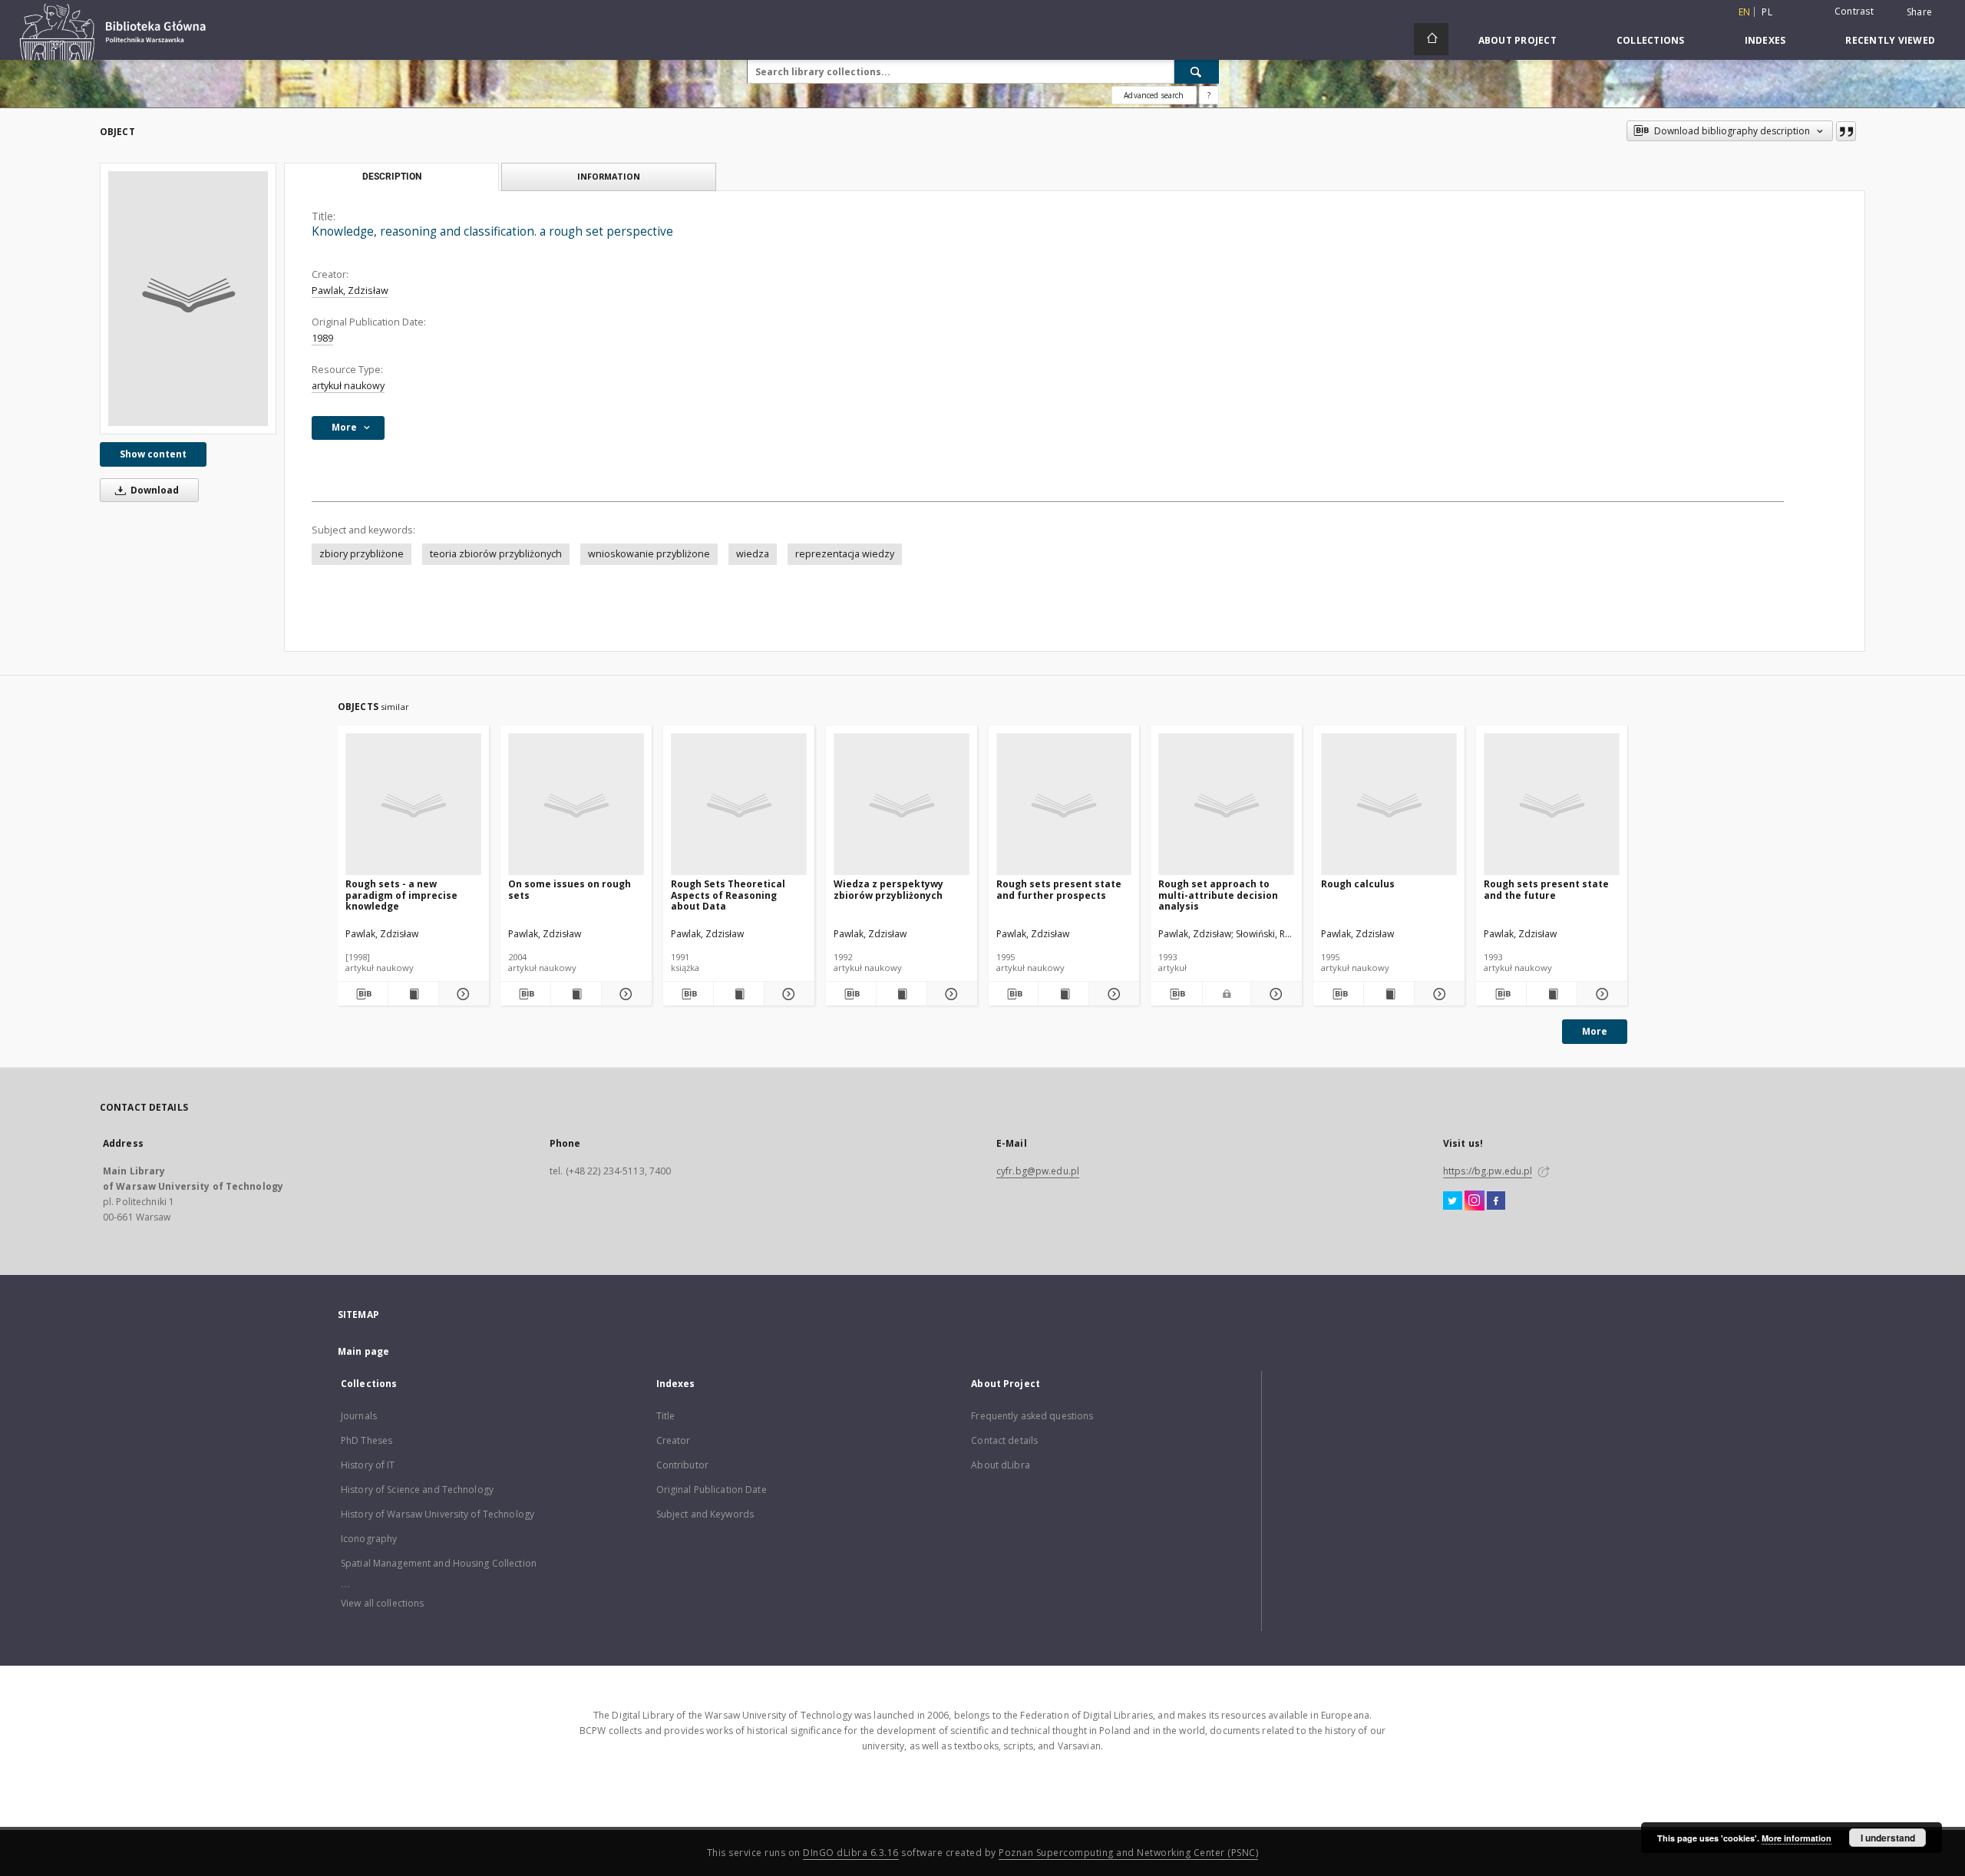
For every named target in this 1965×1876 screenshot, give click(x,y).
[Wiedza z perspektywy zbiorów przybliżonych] (902, 805)
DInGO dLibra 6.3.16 (851, 1853)
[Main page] (1431, 39)
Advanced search (1154, 95)
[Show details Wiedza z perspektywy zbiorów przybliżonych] (950, 994)
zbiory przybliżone (362, 554)
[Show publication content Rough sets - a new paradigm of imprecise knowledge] (413, 994)
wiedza (753, 554)
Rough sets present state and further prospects (1059, 889)
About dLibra (1000, 1465)
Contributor (682, 1465)
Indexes (1765, 40)
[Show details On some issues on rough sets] (624, 994)
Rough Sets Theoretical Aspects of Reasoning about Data (728, 895)
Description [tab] (392, 177)
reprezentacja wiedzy (845, 554)
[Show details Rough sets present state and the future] (1600, 994)
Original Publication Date (712, 1490)
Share (1919, 12)
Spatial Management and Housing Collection (439, 1563)
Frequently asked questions (1032, 1416)
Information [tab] (609, 176)
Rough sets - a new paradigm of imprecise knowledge (401, 895)
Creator (674, 1440)
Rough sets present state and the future (1546, 889)
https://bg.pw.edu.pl (1488, 1171)
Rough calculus (1358, 884)
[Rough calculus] (1389, 805)
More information (1797, 1838)
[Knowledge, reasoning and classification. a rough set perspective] (188, 299)
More (1595, 1031)
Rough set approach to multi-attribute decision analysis (1218, 895)
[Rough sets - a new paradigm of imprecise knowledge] (413, 805)
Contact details (1004, 1440)
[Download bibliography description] (363, 994)
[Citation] (1846, 131)
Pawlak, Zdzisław (350, 291)
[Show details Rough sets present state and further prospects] (1112, 994)
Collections (1651, 40)
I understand (1888, 1838)
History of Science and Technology (417, 1490)
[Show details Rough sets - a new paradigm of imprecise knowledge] (462, 994)
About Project (1518, 40)
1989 (322, 338)
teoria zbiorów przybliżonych (496, 554)
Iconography (369, 1539)
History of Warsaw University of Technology (438, 1514)
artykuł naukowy (348, 386)
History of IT (368, 1465)
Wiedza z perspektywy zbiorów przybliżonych (888, 889)
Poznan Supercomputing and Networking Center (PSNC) (1128, 1853)
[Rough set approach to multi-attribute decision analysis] (1226, 805)
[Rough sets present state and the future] (1552, 805)
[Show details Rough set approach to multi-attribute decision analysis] (1274, 994)
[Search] (1197, 71)
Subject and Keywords (705, 1514)
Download (154, 490)
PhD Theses (367, 1440)
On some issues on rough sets (570, 889)
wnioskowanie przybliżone (649, 554)
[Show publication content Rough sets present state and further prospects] (1063, 994)
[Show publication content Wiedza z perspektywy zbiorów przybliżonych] (902, 994)
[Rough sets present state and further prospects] (1064, 805)
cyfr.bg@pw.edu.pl (1038, 1171)
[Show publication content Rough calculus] (1389, 994)
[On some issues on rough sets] (576, 805)
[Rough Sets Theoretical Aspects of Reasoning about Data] (739, 805)
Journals (359, 1416)
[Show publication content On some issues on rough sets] (576, 994)
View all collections (382, 1603)
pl (1767, 12)
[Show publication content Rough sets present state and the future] (1552, 994)
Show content (153, 454)
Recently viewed (1890, 40)
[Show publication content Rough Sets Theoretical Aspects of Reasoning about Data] (739, 994)
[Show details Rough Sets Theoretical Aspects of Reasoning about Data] (787, 994)
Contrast (1854, 11)
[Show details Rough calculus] (1437, 994)
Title (666, 1416)
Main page (363, 1351)
